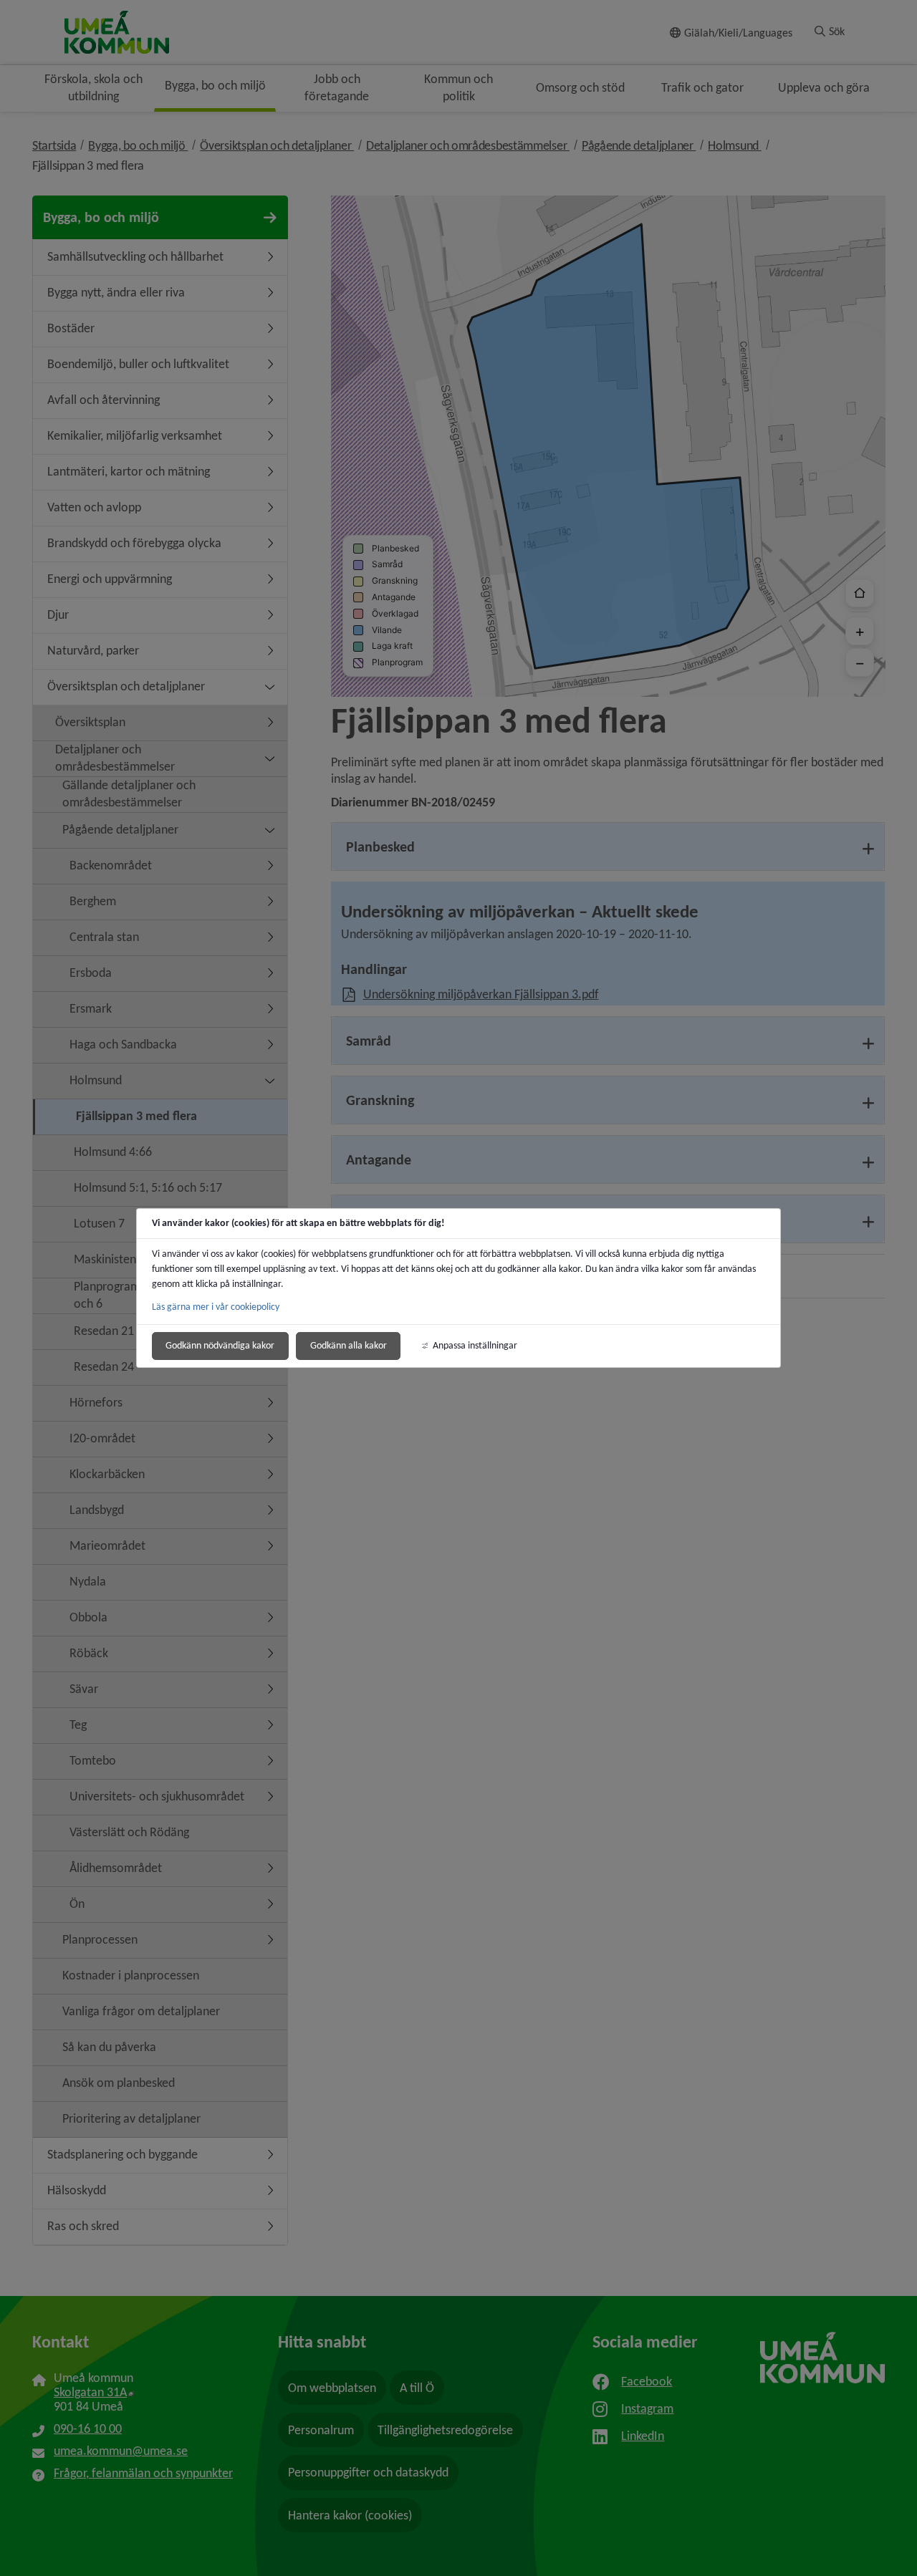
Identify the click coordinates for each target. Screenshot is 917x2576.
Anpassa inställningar (475, 1345)
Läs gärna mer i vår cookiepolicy (216, 1307)
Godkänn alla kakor (349, 1345)
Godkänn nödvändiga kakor (220, 1345)
